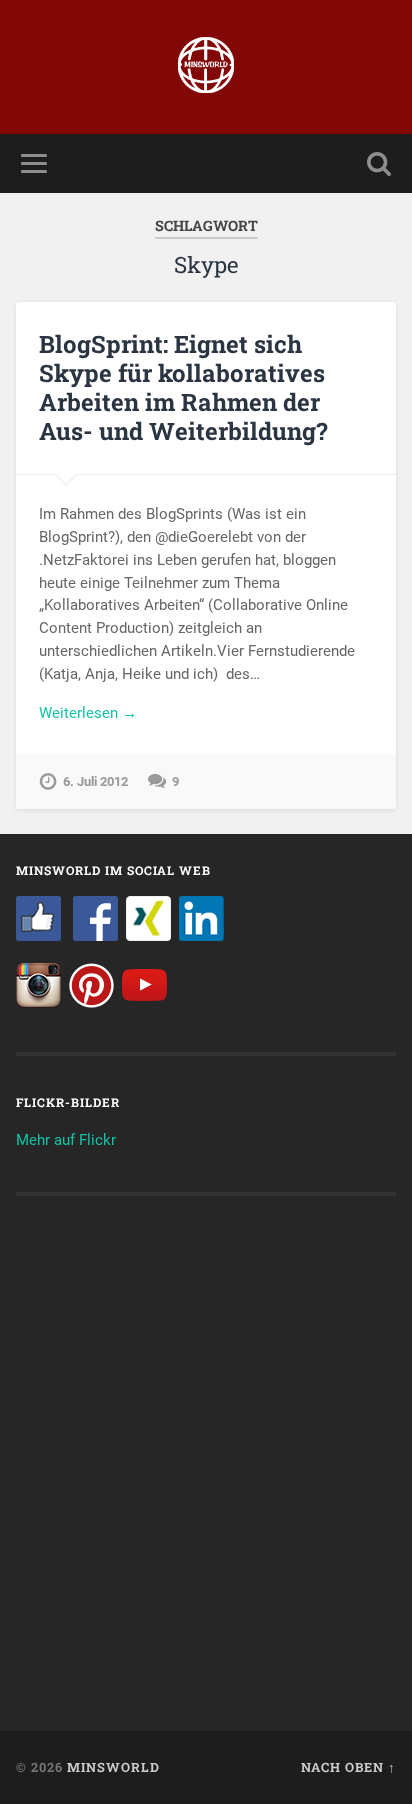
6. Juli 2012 (95, 781)
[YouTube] (144, 1003)
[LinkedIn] (201, 936)
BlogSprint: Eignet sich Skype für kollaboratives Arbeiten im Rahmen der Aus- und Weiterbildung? (183, 387)
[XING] (148, 936)
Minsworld (113, 1767)
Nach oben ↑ (348, 1767)
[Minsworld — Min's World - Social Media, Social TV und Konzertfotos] (206, 67)
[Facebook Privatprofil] (95, 936)
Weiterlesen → (88, 713)
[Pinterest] (91, 1003)
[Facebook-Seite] (38, 936)
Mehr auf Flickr (66, 1140)
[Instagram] (38, 1003)
